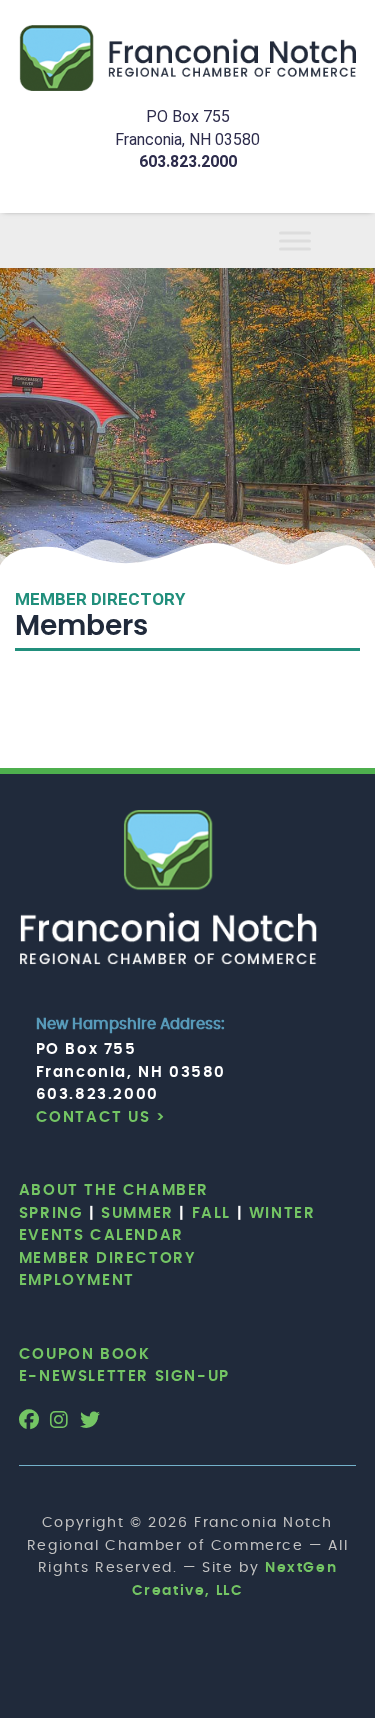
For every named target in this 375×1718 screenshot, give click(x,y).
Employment (77, 1280)
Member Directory (108, 1258)
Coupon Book (85, 1354)
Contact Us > (101, 1117)
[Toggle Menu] (319, 240)
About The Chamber (114, 1190)
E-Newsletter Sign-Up (124, 1376)
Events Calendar (101, 1235)
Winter (282, 1213)
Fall (211, 1213)
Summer (137, 1213)
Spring (51, 1213)
